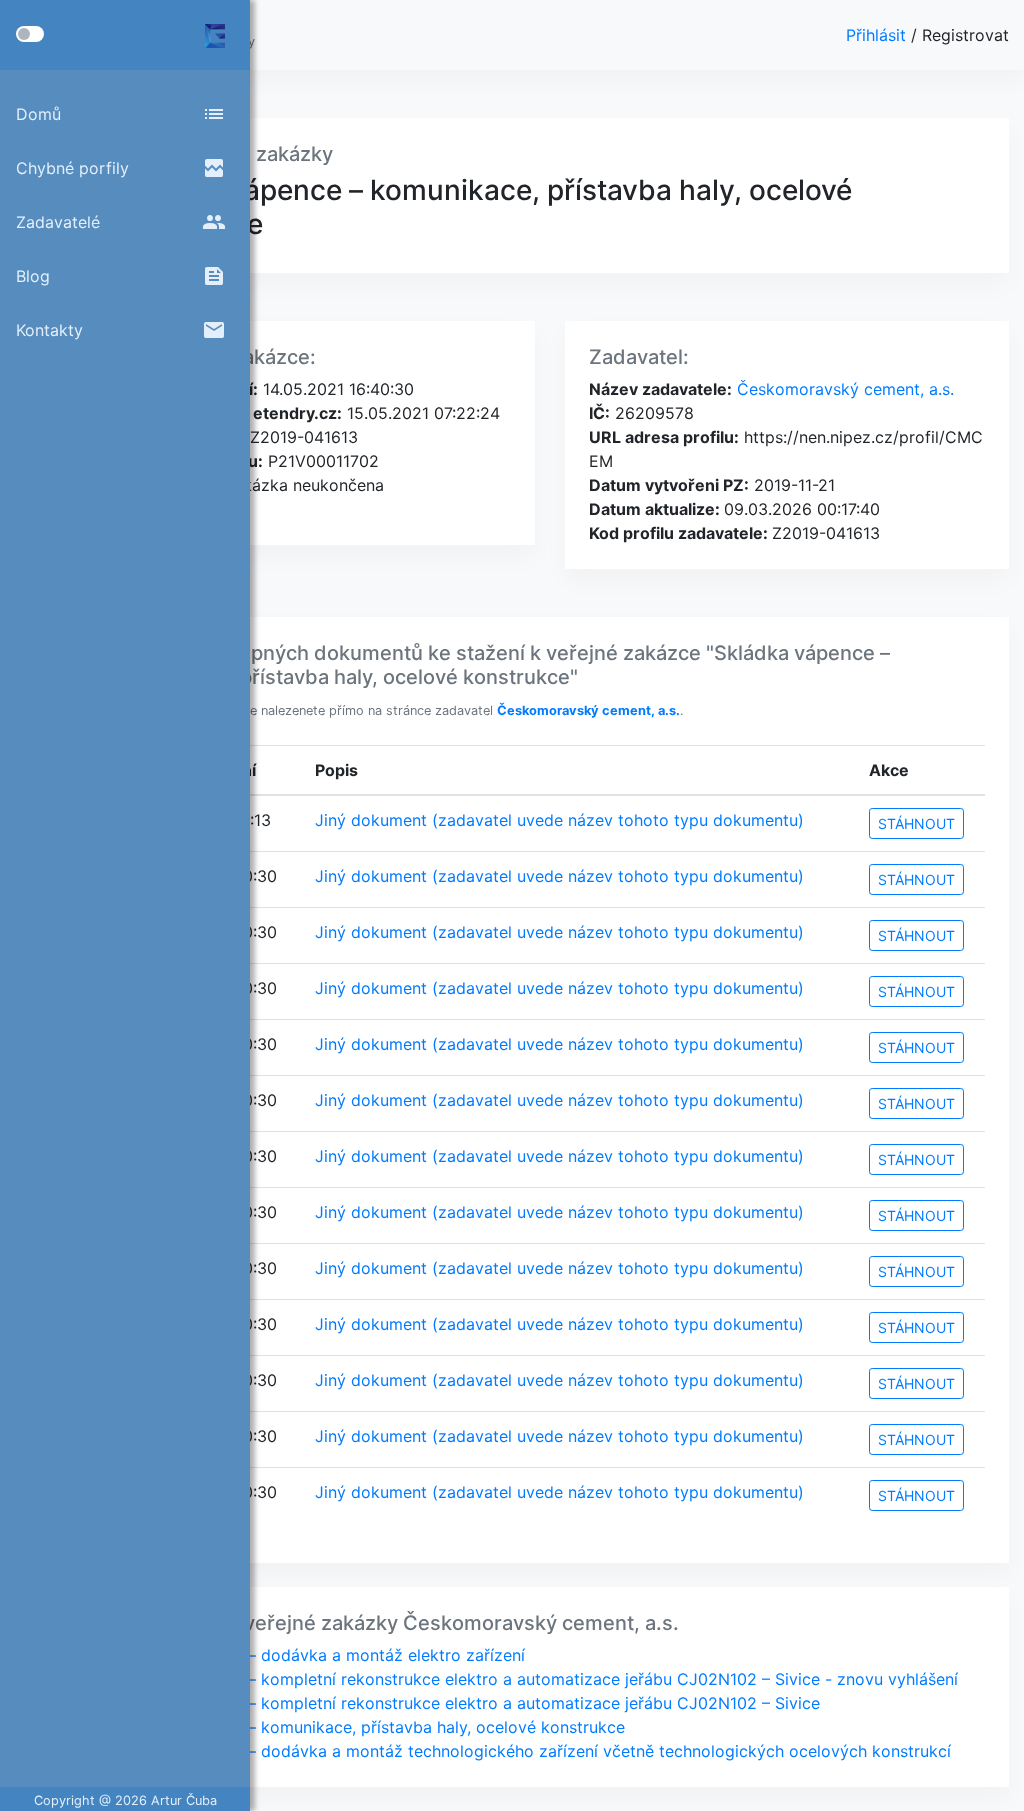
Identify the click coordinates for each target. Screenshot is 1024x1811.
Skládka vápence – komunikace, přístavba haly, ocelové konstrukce (369, 1727)
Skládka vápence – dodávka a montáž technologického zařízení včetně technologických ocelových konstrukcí (532, 1751)
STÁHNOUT (916, 823)
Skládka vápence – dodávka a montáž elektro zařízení (319, 1655)
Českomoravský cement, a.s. (843, 389)
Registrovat (965, 35)
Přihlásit (878, 35)
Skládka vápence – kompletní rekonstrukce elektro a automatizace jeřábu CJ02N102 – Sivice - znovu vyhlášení (536, 1679)
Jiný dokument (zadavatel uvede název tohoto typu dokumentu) (559, 820)
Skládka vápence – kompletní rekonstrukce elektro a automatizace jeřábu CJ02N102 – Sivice (467, 1703)
